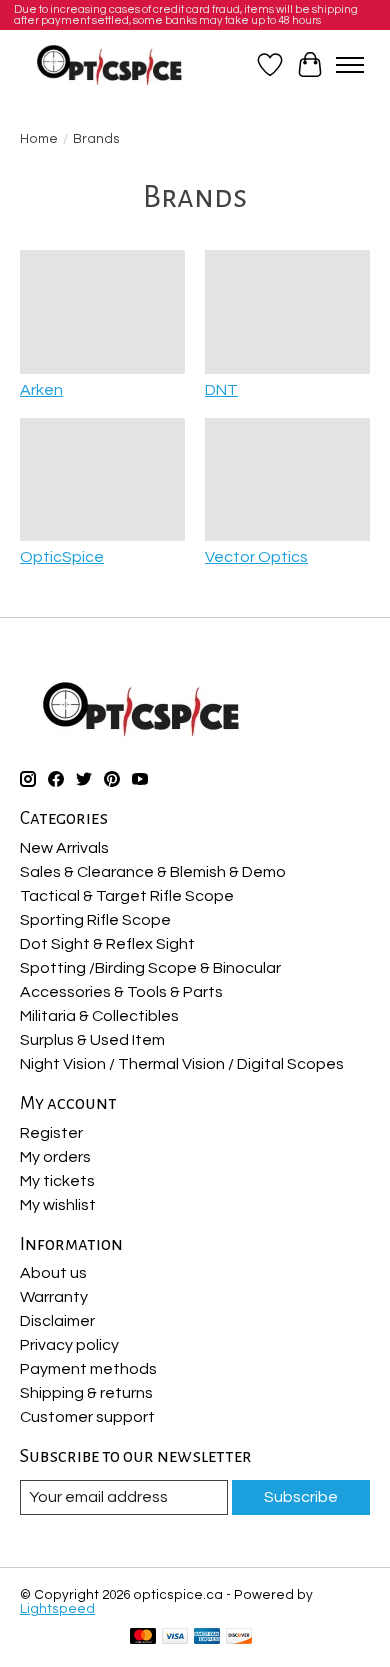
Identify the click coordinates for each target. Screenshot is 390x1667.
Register (51, 1133)
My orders (55, 1157)
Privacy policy (69, 1345)
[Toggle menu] (350, 65)
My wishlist (58, 1205)
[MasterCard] (143, 1637)
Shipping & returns (86, 1393)
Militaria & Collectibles (99, 1016)
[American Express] (207, 1637)
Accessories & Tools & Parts (121, 992)
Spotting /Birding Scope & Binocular (150, 968)
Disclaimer (57, 1321)
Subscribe (301, 1497)
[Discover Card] (239, 1637)
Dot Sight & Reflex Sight (107, 944)
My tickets (57, 1181)
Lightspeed (57, 1609)
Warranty (54, 1297)
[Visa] (175, 1637)
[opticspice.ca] (110, 65)
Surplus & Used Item (92, 1040)
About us (53, 1273)
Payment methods (88, 1369)
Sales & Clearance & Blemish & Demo (153, 872)
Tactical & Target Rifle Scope (127, 896)
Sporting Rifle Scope (95, 920)
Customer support (87, 1417)
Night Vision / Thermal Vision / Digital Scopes (182, 1064)
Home (39, 139)
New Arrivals (64, 848)
